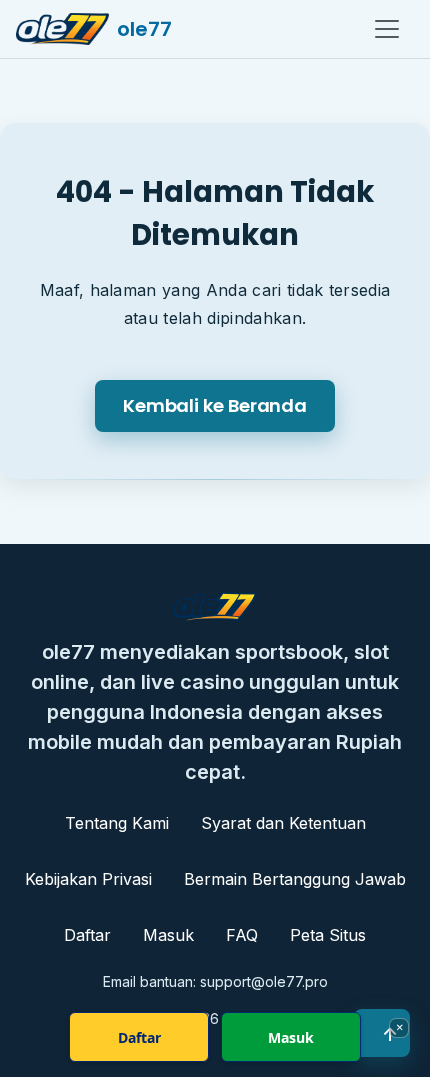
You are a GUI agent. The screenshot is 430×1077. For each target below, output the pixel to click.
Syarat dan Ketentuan (283, 823)
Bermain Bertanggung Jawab (295, 879)
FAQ (242, 935)
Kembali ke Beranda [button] (215, 405)
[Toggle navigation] (387, 29)
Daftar (87, 935)
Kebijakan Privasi (88, 879)
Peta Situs (328, 935)
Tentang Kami (117, 823)
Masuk (168, 935)
